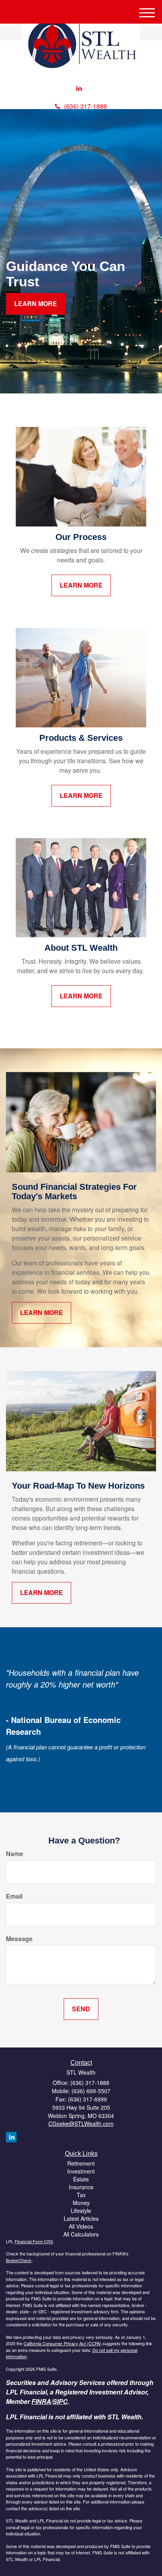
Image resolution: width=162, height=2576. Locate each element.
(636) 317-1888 (86, 106)
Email (14, 1896)
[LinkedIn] (79, 88)
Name (15, 1854)
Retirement (81, 2163)
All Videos (81, 2226)
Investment (81, 2171)
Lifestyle (81, 2211)
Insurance (81, 2187)
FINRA (41, 2401)
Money (81, 2203)
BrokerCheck (19, 2260)
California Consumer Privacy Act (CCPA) (63, 2343)
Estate (81, 2179)
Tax (81, 2195)
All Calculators (81, 2234)
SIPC (60, 2401)
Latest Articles (81, 2218)
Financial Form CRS (34, 2241)
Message (19, 1939)
